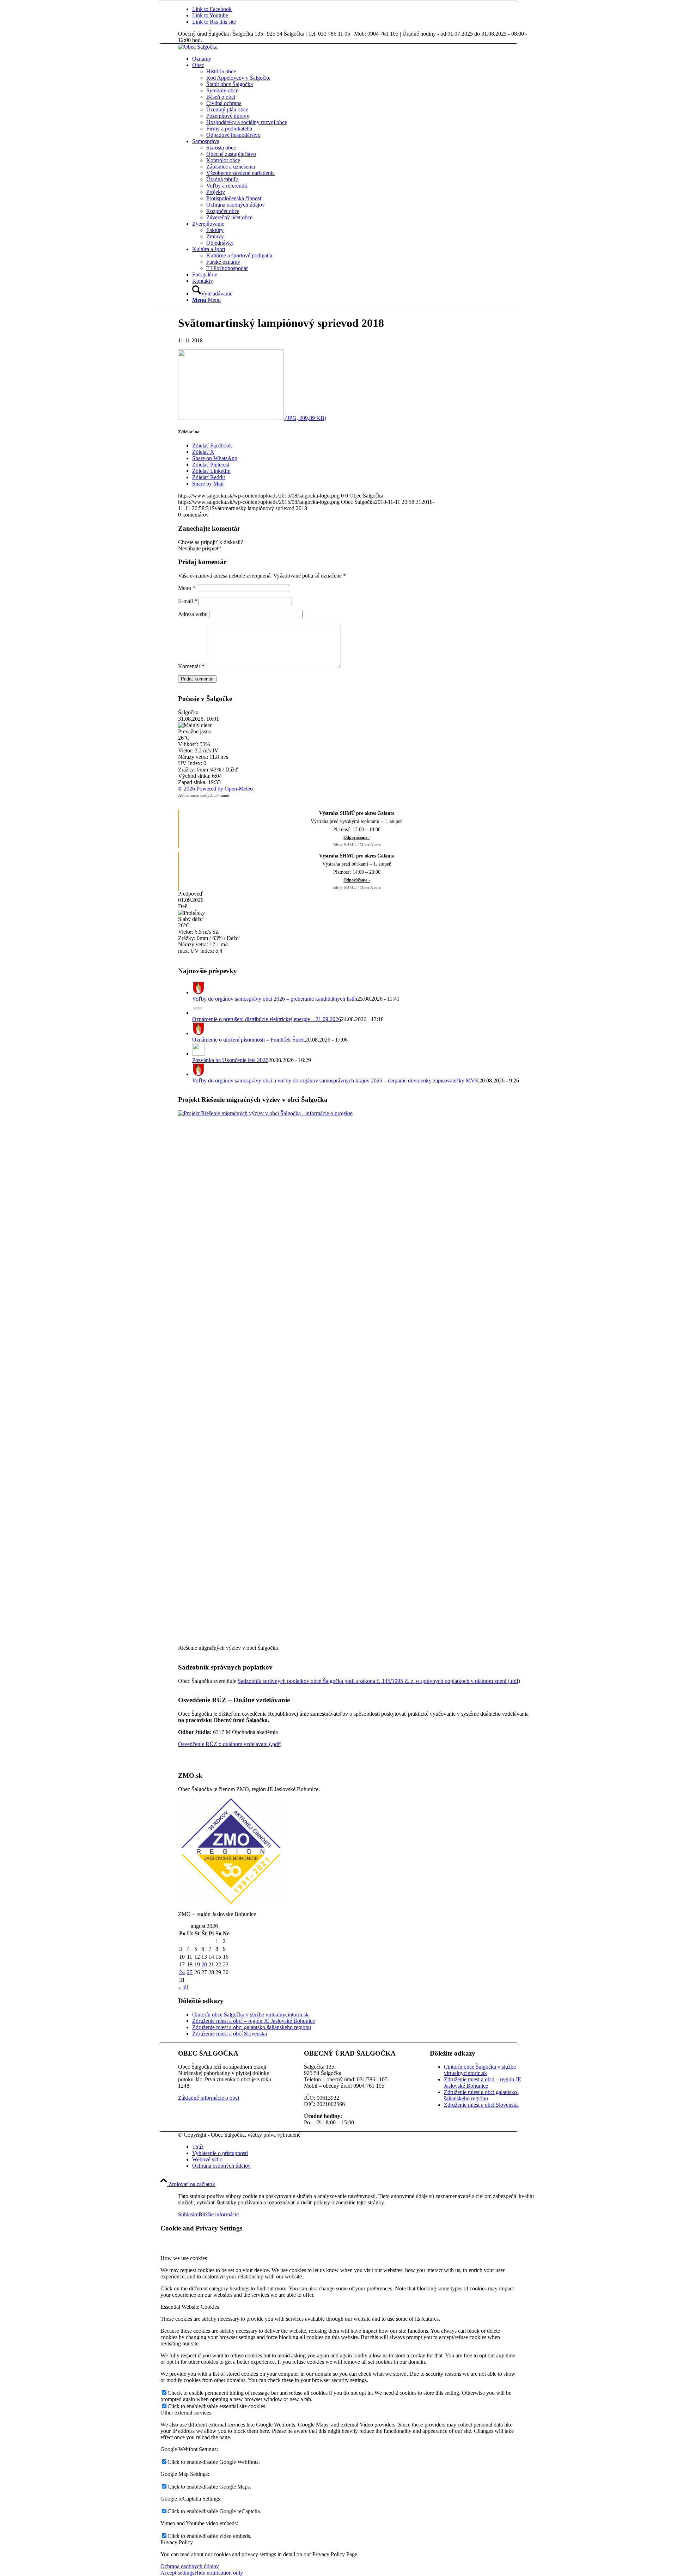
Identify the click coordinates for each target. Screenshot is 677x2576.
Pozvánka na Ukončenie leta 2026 (230, 1060)
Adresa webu (193, 614)
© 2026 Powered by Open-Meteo (215, 789)
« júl (183, 1987)
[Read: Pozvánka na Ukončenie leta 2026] (199, 1054)
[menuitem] (363, 59)
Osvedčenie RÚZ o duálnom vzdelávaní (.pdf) (230, 1744)
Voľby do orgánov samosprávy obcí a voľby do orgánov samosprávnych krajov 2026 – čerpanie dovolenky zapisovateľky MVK (336, 1081)
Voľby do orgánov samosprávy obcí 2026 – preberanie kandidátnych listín (275, 999)
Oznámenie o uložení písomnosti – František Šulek (249, 1040)
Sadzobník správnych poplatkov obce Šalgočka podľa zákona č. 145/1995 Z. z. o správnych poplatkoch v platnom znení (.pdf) (379, 1681)
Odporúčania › (357, 837)
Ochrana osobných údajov (190, 2566)
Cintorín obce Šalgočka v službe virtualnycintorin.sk (250, 2015)
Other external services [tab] (186, 2413)
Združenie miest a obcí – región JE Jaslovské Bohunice (254, 2021)
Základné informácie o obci (209, 2098)
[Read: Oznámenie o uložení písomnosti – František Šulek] (199, 1033)
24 (182, 1972)
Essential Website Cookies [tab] (190, 2307)
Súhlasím (188, 2214)
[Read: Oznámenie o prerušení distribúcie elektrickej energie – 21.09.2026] (199, 1013)
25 (190, 1972)
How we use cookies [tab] (184, 2258)
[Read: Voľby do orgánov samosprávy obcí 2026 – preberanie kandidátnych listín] (199, 992)
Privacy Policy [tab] (177, 2542)
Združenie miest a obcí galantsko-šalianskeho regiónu (252, 2027)
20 (204, 1964)
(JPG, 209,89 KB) (305, 418)
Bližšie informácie (219, 2214)
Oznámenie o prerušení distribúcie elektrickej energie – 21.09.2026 (267, 1019)
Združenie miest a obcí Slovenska (230, 2034)
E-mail (188, 601)
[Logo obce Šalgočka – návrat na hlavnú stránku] (198, 47)
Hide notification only (219, 2573)
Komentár (191, 666)
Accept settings (177, 2573)
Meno (187, 588)
